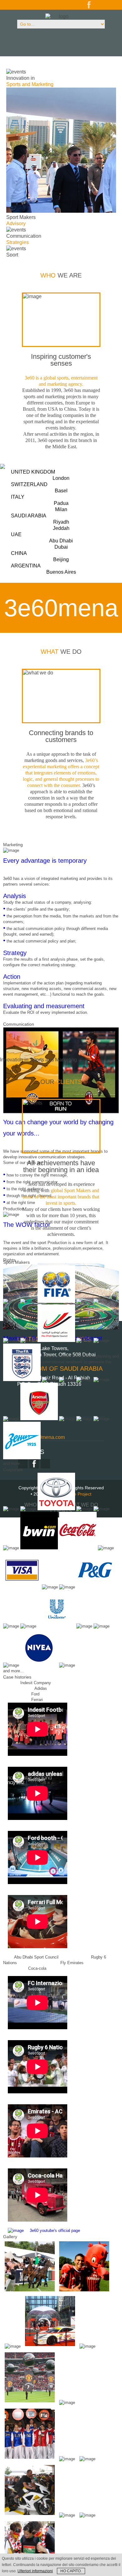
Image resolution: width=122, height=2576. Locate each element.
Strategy (15, 953)
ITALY (40, 503)
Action (12, 977)
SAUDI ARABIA (40, 522)
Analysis (15, 896)
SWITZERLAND (39, 488)
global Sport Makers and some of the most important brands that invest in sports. (61, 1197)
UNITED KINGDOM (40, 475)
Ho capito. (71, 2571)
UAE (42, 541)
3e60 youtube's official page (55, 2231)
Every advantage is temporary (45, 861)
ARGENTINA (43, 569)
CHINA (40, 556)
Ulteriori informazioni (35, 2571)
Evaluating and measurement (44, 1006)
